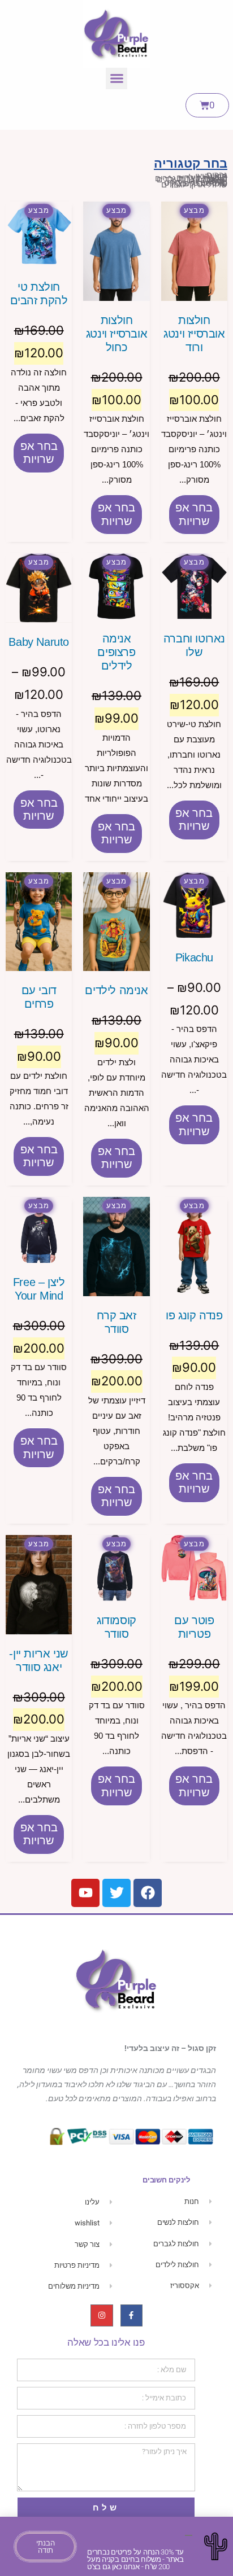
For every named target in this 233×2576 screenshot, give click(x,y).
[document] (116, 1288)
